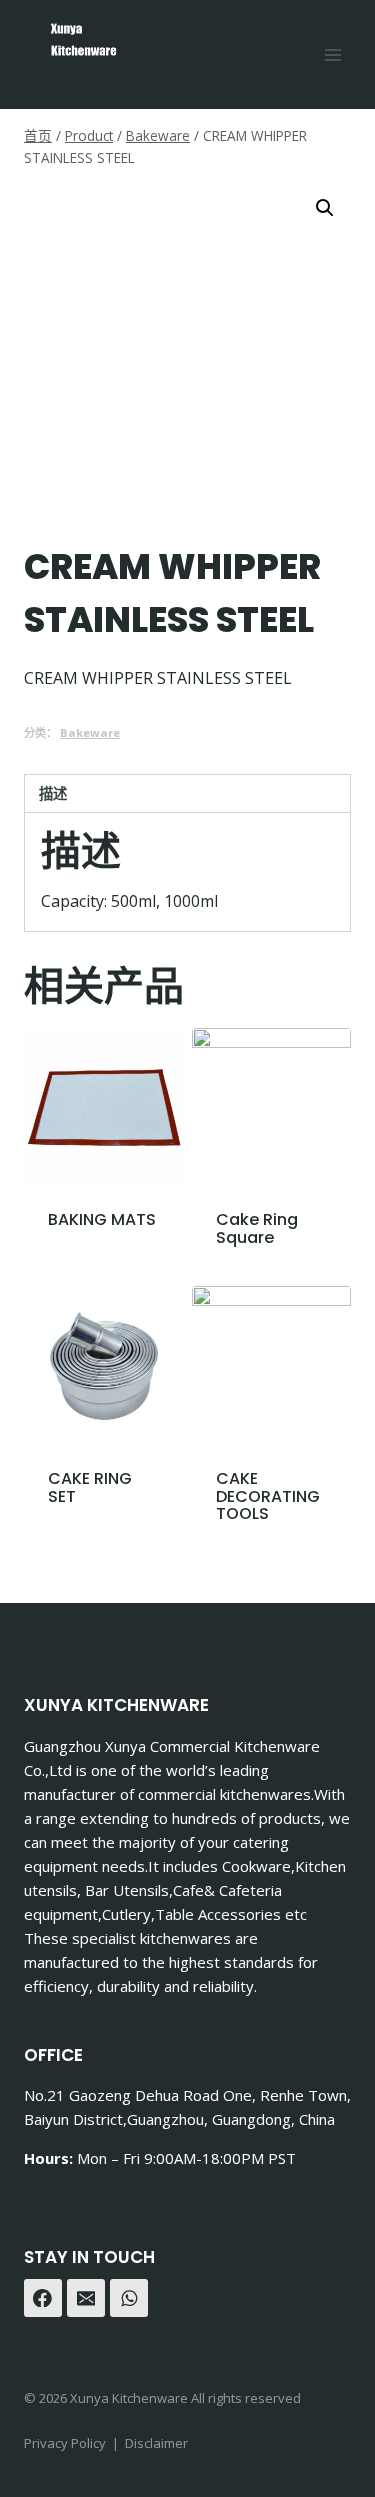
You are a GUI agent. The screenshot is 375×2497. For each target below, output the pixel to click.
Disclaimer (156, 2443)
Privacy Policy (65, 2443)
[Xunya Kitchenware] (83, 44)
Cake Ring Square (257, 1228)
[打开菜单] (332, 54)
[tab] (187, 794)
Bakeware (90, 732)
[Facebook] (43, 2298)
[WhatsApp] (129, 2298)
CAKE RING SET (90, 1487)
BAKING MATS (102, 1219)
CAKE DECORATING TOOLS (268, 1496)
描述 (53, 793)
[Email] (86, 2298)
